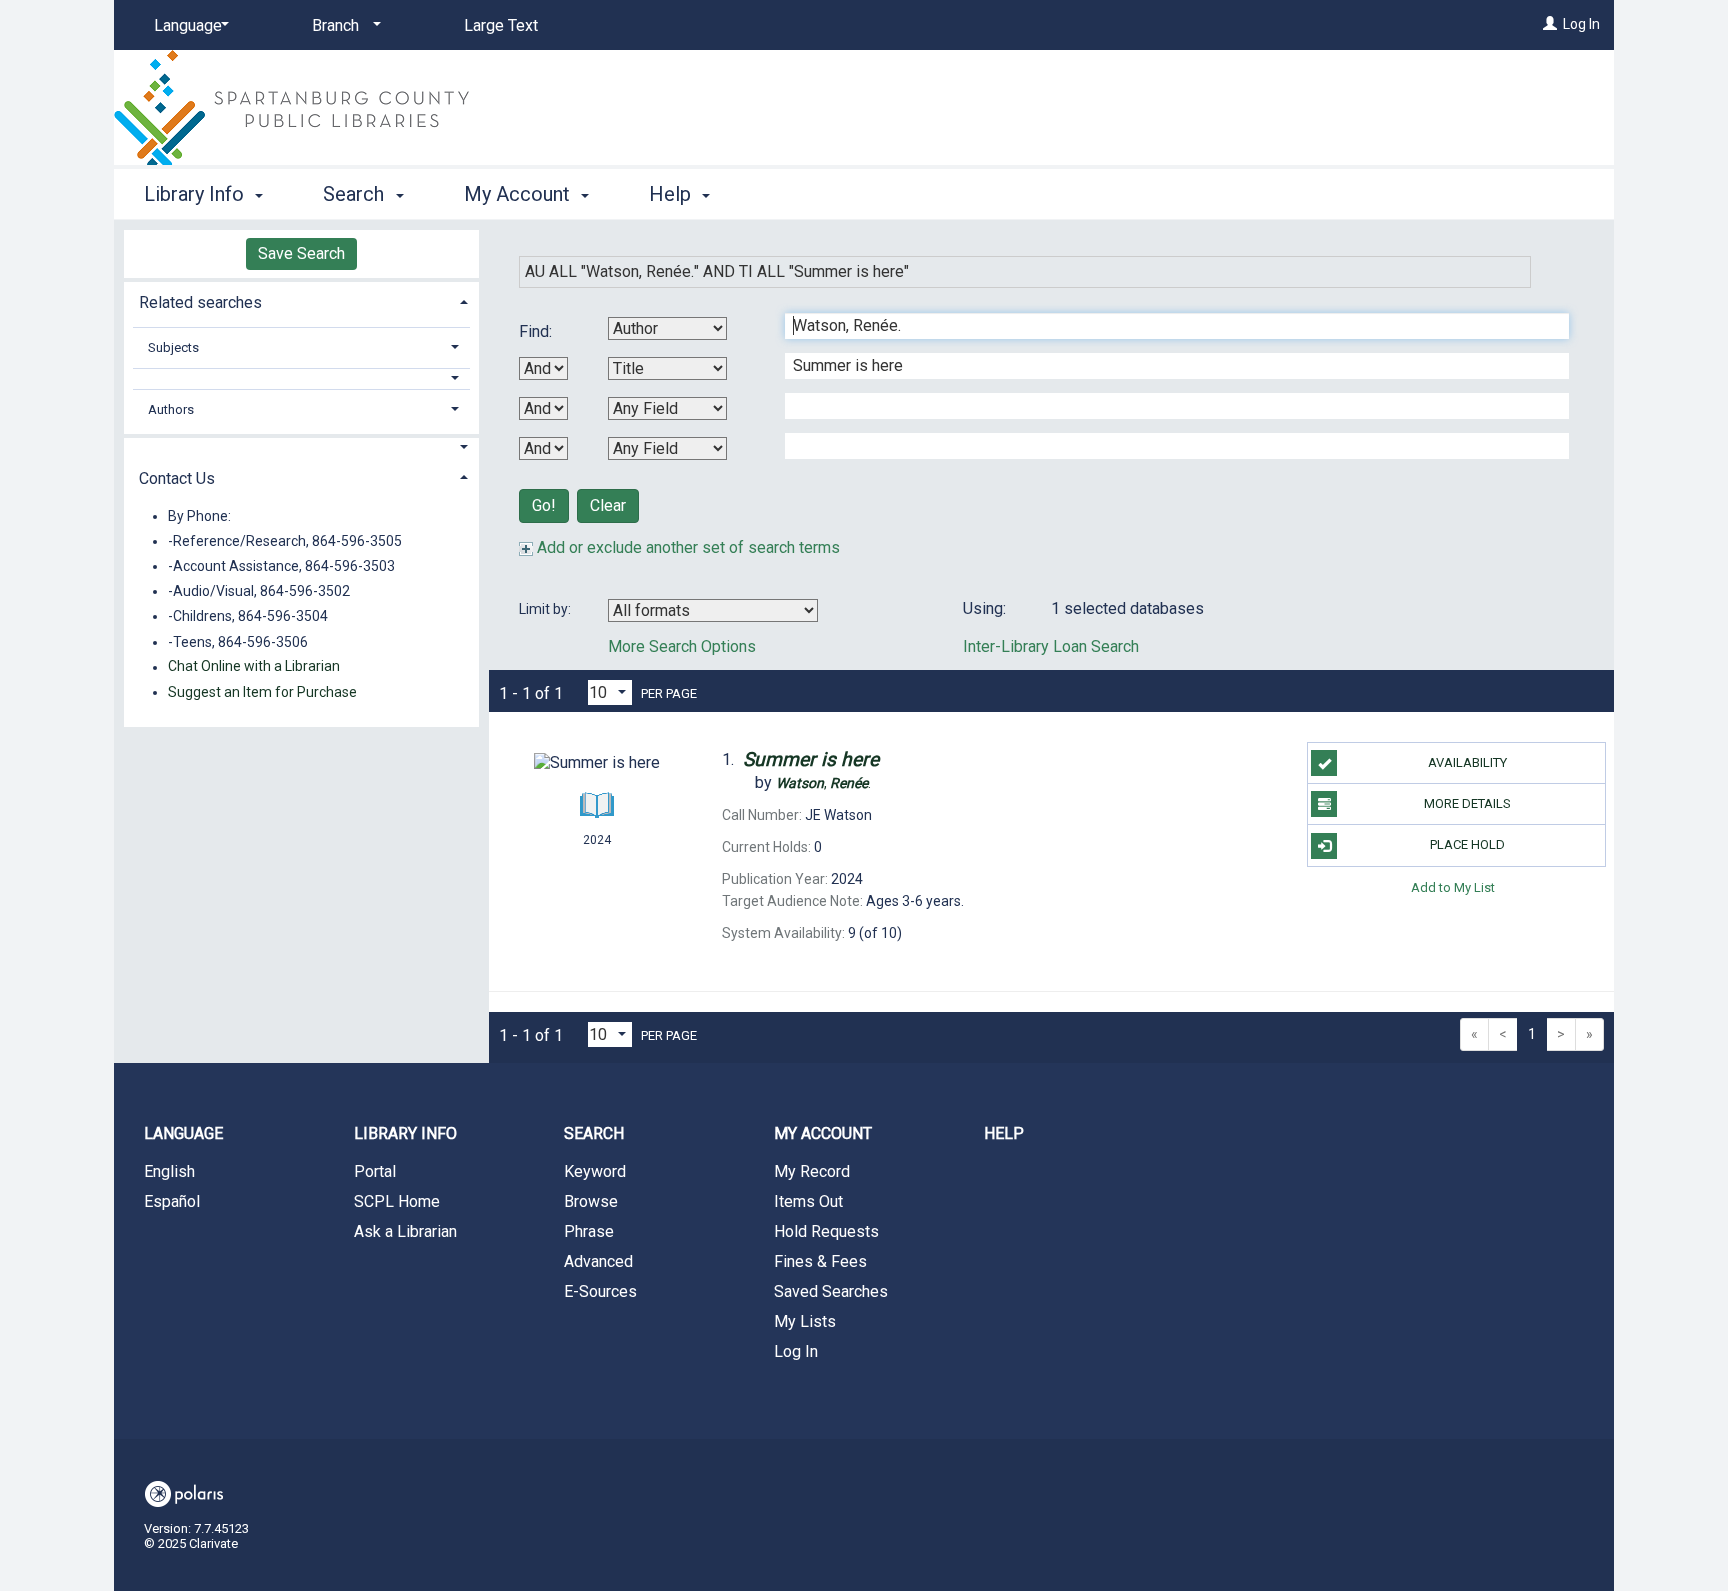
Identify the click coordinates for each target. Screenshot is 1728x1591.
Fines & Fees (820, 1261)
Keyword (595, 1171)
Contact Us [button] (177, 478)
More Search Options (682, 646)
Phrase (589, 1231)
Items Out (808, 1201)
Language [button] (183, 1133)
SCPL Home (397, 1201)
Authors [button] (171, 409)
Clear (608, 505)
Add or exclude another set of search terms (686, 547)
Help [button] (672, 194)
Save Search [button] (301, 253)
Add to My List (1453, 887)
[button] (302, 378)
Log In (1581, 24)
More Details (1467, 803)
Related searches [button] (200, 302)
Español (172, 1201)
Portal (375, 1171)
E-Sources (600, 1291)
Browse (591, 1201)
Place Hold (1467, 844)
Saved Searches (831, 1291)
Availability (1467, 762)
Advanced (598, 1261)
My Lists (805, 1321)
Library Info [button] (196, 194)
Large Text (501, 25)
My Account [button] (519, 194)
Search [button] (356, 194)
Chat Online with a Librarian (254, 667)
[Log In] (1550, 24)
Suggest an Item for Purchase (262, 692)
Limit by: (546, 609)
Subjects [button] (173, 347)
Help (1004, 1133)
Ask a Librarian (405, 1231)
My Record (812, 1171)
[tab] (301, 300)
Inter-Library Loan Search (1051, 646)
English (169, 1171)
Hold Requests (826, 1231)
